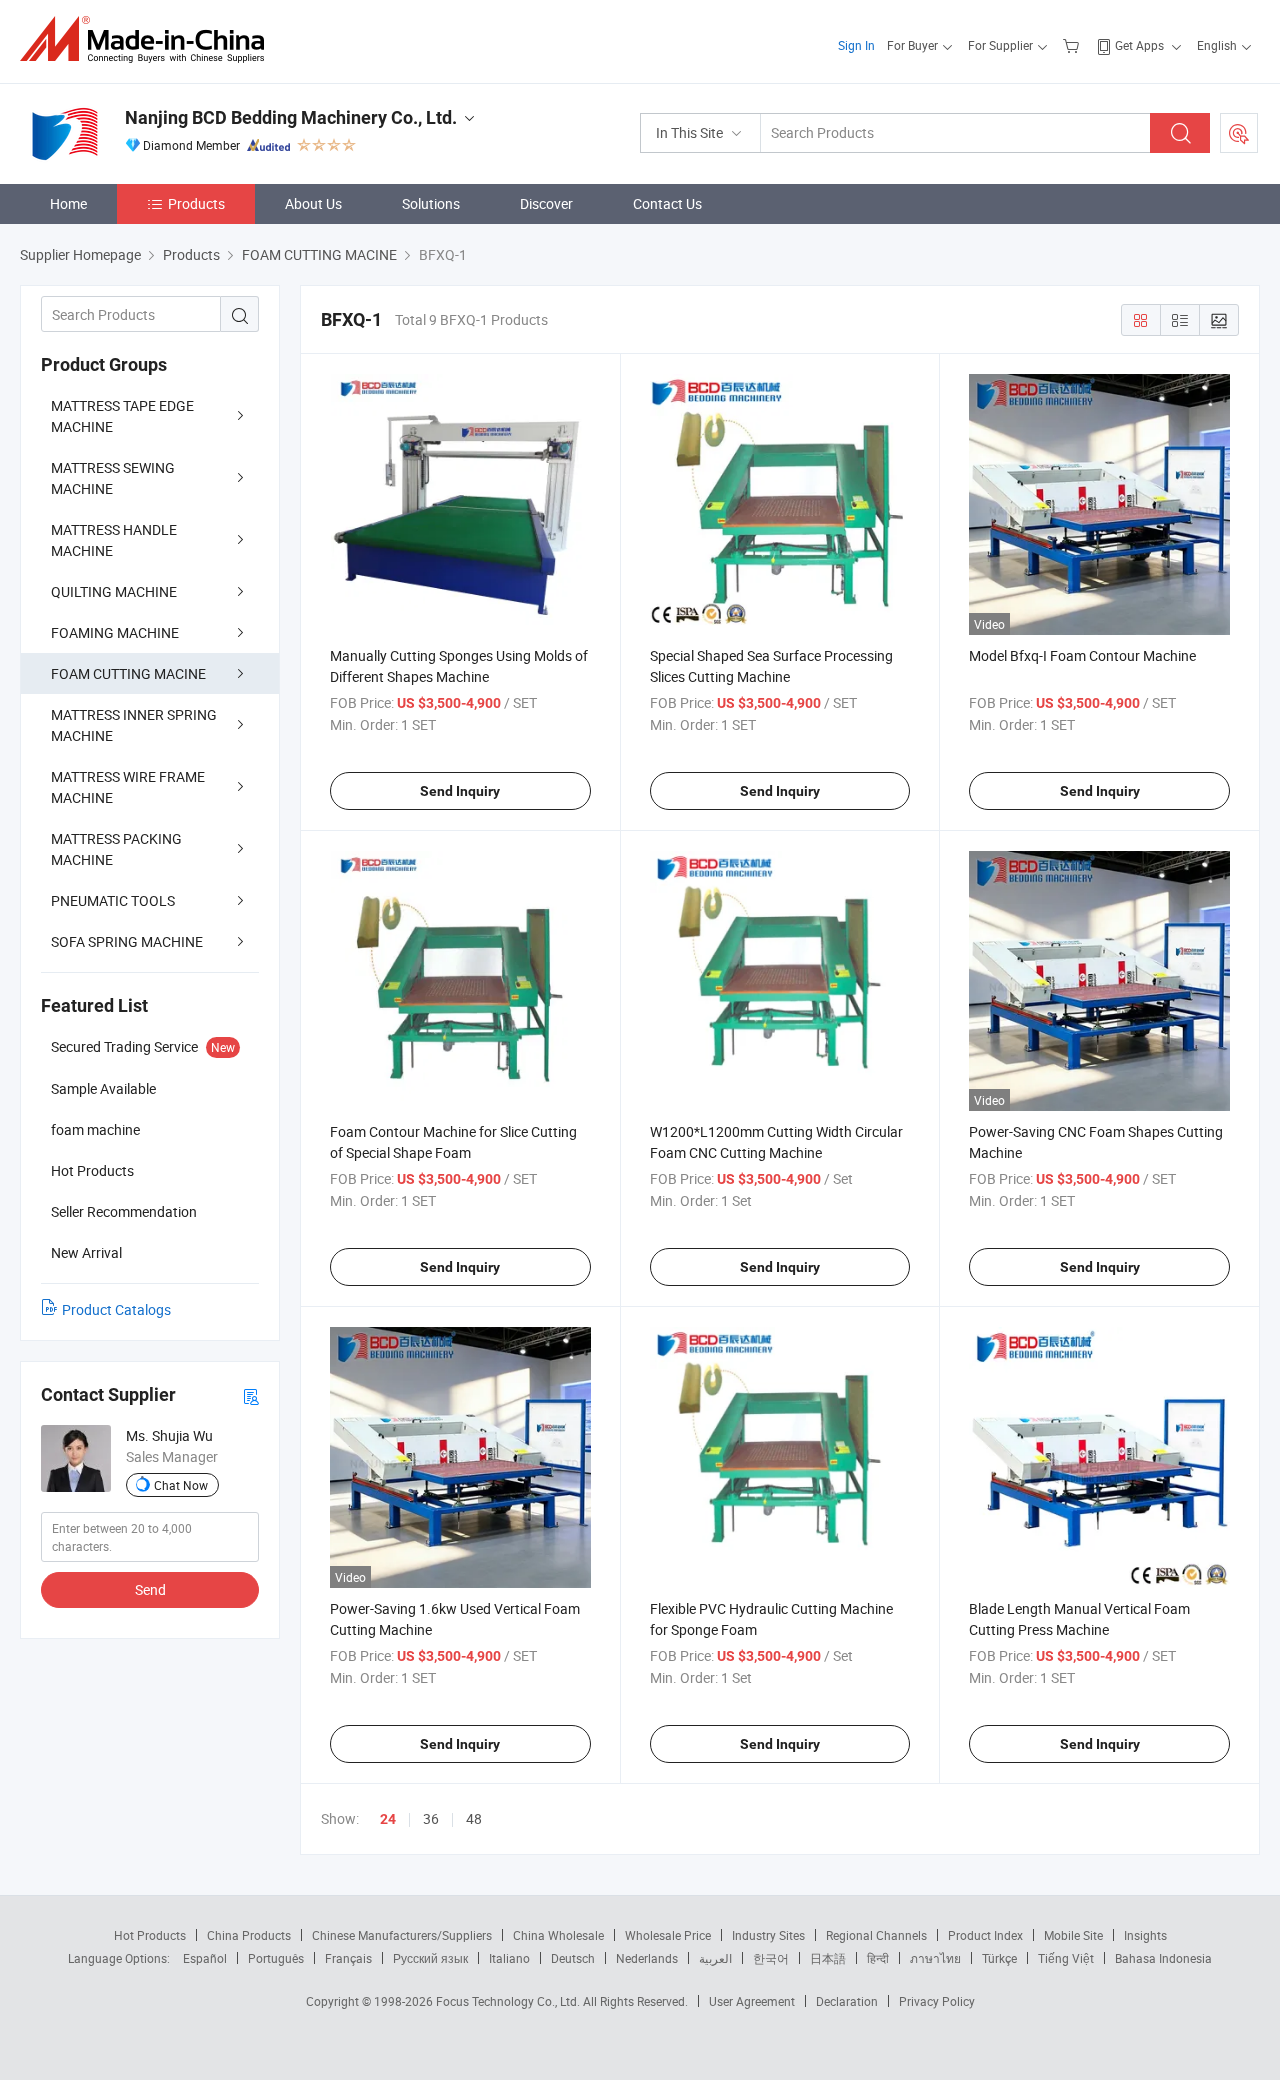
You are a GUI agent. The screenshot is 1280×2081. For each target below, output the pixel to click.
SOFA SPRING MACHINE (127, 941)
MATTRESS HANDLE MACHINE (114, 540)
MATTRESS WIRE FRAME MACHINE (128, 787)
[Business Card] (251, 1395)
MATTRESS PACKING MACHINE (116, 849)
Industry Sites (768, 1935)
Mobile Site (1073, 1935)
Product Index (985, 1935)
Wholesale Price (668, 1935)
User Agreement (752, 2001)
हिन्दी (878, 1958)
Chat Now (181, 1485)
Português (276, 1958)
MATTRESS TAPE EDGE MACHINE (122, 416)
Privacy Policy (937, 2001)
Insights (1145, 1935)
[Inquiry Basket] (1073, 45)
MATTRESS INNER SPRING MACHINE (134, 725)
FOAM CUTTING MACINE (128, 673)
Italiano (509, 1958)
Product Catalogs (116, 1309)
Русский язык (430, 1958)
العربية (715, 1958)
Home (68, 203)
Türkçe (999, 1958)
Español (205, 1958)
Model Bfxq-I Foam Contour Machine (1082, 655)
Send (150, 1589)
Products (196, 203)
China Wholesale (558, 1935)
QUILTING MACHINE (114, 591)
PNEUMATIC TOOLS (113, 900)
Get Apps (1139, 45)
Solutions (431, 203)
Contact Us (667, 203)
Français (348, 1958)
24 (388, 1819)
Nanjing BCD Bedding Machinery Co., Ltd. (291, 117)
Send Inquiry (460, 791)
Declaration (847, 2001)
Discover (546, 203)
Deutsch (573, 1958)
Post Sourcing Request (1239, 133)
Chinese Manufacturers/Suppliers (402, 1935)
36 (431, 1818)
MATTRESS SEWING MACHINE (113, 478)
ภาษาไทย (935, 1958)
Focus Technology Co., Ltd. (509, 2001)
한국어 (771, 1958)
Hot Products (150, 1935)
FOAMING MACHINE (115, 632)
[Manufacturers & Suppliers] (148, 39)
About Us (313, 203)
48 (474, 1818)
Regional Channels (876, 1935)
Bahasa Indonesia (1163, 1958)
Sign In (856, 45)
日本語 (828, 1958)
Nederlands (647, 1958)
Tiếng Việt (1066, 1958)
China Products (249, 1935)
